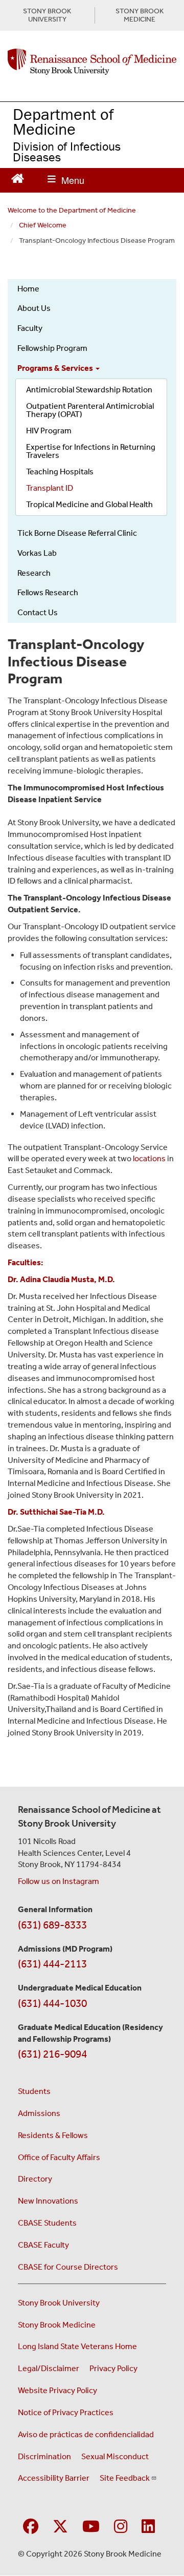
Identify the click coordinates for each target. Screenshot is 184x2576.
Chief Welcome (43, 225)
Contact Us (38, 612)
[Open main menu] (66, 180)
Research (34, 573)
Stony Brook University (59, 2303)
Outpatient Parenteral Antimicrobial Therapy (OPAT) (90, 410)
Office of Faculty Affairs (59, 2157)
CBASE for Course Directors (68, 2267)
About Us (34, 308)
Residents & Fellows (53, 2135)
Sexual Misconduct (115, 2456)
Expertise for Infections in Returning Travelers (91, 451)
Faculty (30, 328)
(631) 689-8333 (52, 1925)
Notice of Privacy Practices (66, 2412)
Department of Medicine (63, 121)
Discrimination (44, 2456)
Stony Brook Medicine (57, 2325)
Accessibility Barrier (54, 2478)
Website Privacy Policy (57, 2390)
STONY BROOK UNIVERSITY (47, 15)
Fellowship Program (52, 348)
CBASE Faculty (43, 2245)
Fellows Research (48, 592)
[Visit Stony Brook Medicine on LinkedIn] (148, 2527)
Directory (35, 2179)
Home (28, 289)
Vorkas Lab (37, 553)
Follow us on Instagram (59, 1881)
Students (34, 2091)
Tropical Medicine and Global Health (89, 504)
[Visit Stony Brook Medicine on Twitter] (60, 2527)
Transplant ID (50, 488)
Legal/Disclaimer (49, 2368)
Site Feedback (125, 2478)
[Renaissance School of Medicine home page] (92, 62)
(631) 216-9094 (52, 2054)
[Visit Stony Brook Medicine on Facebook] (31, 2527)
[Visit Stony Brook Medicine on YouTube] (91, 2527)
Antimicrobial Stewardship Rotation (89, 390)
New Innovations (48, 2201)
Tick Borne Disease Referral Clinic (77, 533)
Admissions (39, 2113)
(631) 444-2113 (52, 1964)
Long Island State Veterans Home (77, 2346)
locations (149, 1158)
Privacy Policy (113, 2368)
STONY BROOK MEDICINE (140, 15)
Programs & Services (56, 368)
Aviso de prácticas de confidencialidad (86, 2434)
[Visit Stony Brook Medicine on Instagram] (121, 2527)
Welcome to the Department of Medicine (72, 210)
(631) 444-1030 (52, 2003)
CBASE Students (47, 2223)
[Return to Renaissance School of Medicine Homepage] (18, 177)
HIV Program (49, 431)
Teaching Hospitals (60, 472)
